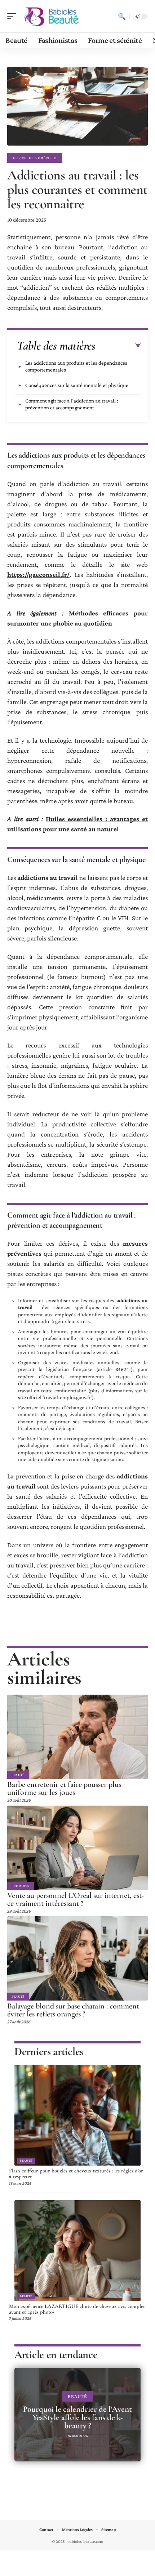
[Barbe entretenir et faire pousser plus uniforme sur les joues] (77, 1737)
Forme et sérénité (35, 158)
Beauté (18, 1775)
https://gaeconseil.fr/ (38, 575)
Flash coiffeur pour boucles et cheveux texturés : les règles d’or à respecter (76, 2174)
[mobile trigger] (13, 16)
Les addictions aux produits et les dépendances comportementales (76, 366)
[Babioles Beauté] (52, 16)
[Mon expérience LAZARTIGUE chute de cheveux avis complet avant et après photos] (77, 2251)
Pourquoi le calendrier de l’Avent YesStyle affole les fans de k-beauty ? (77, 2417)
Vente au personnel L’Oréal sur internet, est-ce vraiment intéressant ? (76, 1899)
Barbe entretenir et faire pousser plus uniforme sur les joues (64, 1788)
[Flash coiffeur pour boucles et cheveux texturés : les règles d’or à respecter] (77, 2115)
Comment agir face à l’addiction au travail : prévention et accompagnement (72, 404)
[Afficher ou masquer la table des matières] (118, 346)
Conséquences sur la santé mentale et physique (77, 385)
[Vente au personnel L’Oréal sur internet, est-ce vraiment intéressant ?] (77, 1848)
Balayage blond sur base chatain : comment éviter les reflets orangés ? (73, 2010)
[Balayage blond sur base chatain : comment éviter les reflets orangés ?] (77, 1958)
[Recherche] (122, 16)
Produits (21, 1886)
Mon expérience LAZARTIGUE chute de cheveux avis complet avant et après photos (77, 2309)
